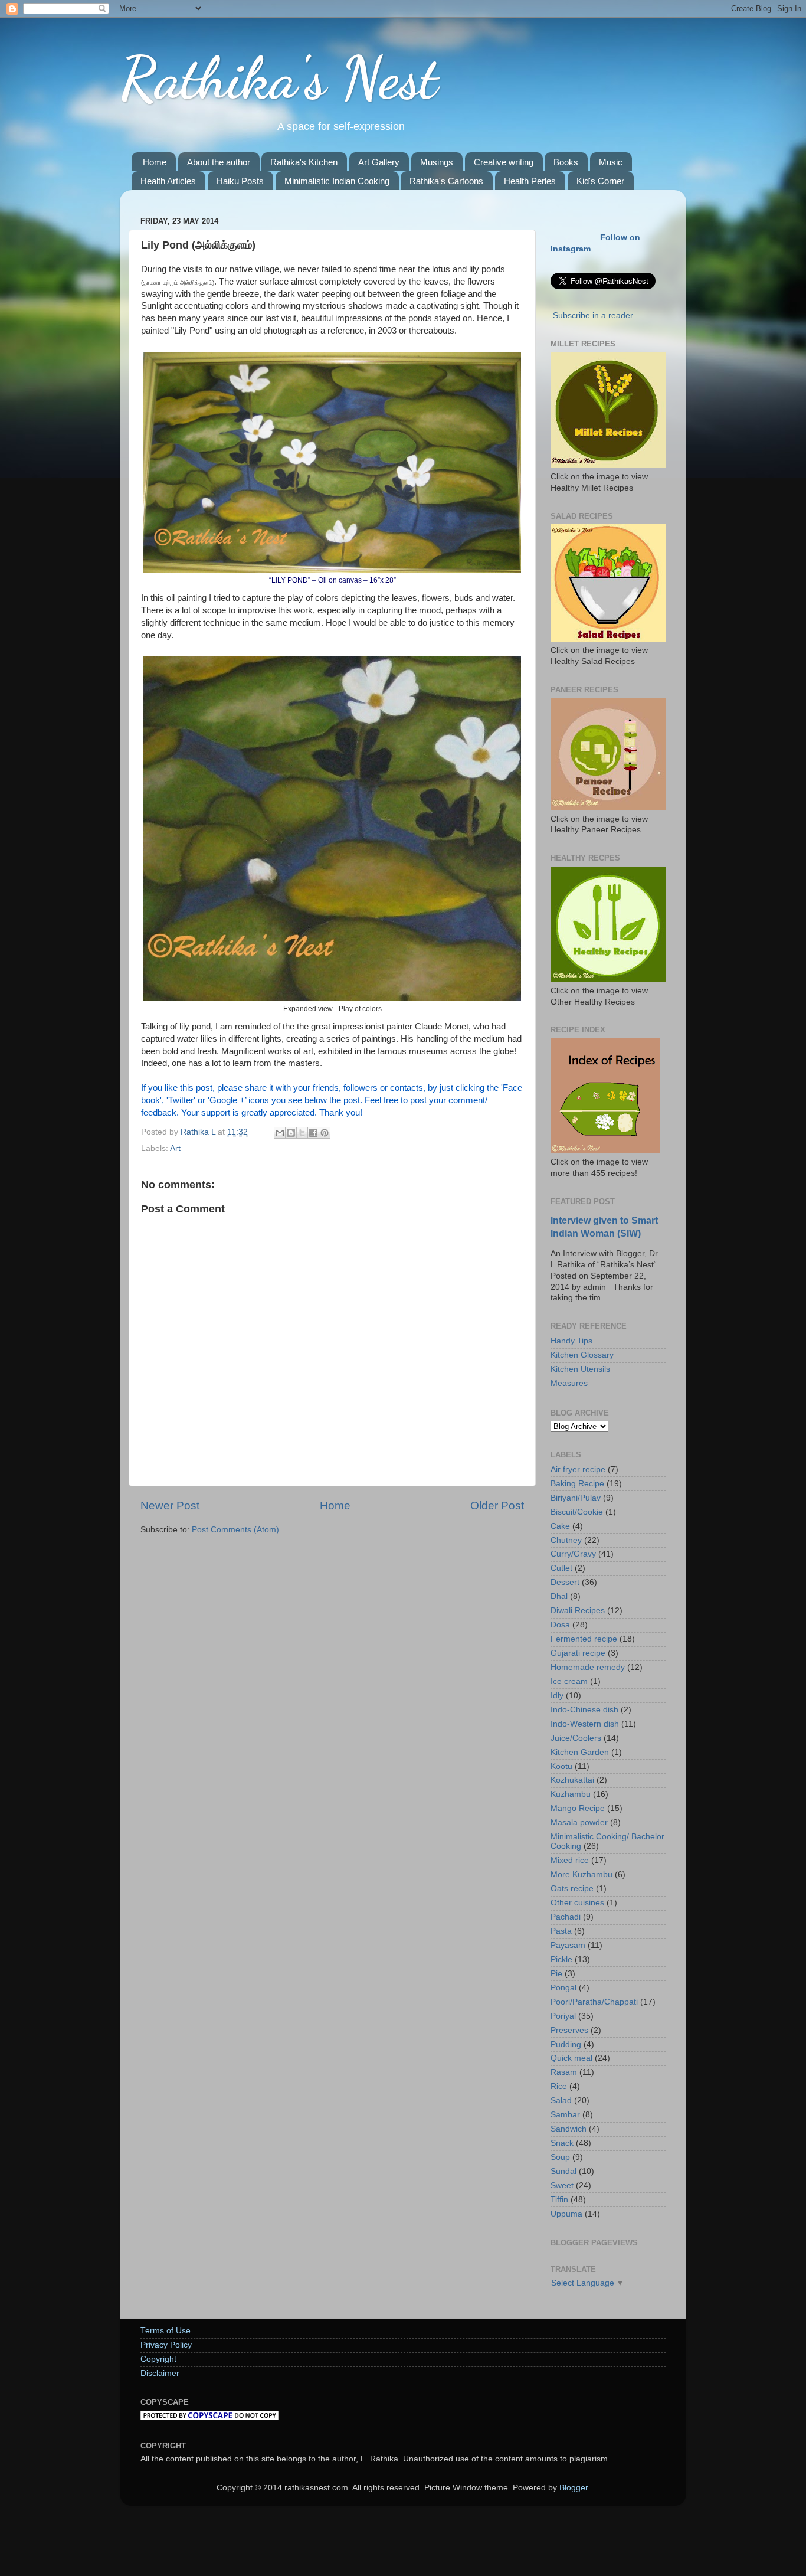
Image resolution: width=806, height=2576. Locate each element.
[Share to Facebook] (313, 1133)
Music (611, 162)
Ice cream (569, 1681)
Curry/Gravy (573, 1554)
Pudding (566, 2044)
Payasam (568, 1945)
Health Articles (168, 181)
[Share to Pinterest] (325, 1133)
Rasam (564, 2072)
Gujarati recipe (578, 1653)
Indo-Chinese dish (584, 1710)
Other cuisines (577, 1903)
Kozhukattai (572, 1780)
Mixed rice (570, 1860)
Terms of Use (166, 2331)
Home (155, 162)
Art (175, 1148)
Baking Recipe (577, 1484)
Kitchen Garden (580, 1752)
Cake (560, 1526)
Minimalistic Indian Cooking (337, 181)
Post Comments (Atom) (235, 1530)
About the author (219, 162)
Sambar (565, 2115)
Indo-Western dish (585, 1724)
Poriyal (563, 2016)
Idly (557, 1696)
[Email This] (280, 1133)
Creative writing (504, 162)
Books (566, 162)
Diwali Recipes (578, 1611)
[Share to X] (302, 1133)
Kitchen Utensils (580, 1369)
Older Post (497, 1506)
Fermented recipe (584, 1639)
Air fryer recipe (578, 1470)
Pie (556, 1974)
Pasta (561, 1931)
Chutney (566, 1540)
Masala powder (579, 1823)
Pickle (561, 1959)
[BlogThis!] (291, 1133)
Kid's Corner (600, 181)
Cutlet (561, 1568)
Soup (560, 2157)
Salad (561, 2101)
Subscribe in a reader (593, 316)
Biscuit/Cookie (577, 1512)
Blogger (574, 2488)
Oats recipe (572, 1889)
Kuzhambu (571, 1794)
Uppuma (566, 2214)
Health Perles (530, 181)
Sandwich (569, 2129)
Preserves (569, 2030)
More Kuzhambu (581, 1874)
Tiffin (559, 2200)
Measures (569, 1383)
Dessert (565, 1582)
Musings (437, 162)
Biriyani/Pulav (576, 1498)
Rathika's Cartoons (446, 181)
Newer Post (170, 1506)
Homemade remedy (588, 1667)
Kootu (561, 1766)
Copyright (158, 2359)
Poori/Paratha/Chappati (594, 2002)
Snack (562, 2143)
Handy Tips (571, 1341)
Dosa (560, 1625)
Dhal (559, 1596)
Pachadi (566, 1917)
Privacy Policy (166, 2345)
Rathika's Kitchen (304, 162)
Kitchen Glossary (582, 1355)
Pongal (563, 1988)
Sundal (563, 2171)
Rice (559, 2086)
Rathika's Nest (279, 78)
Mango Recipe (578, 1808)
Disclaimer (160, 2373)
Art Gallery (379, 162)
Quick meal (571, 2058)
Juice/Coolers (576, 1738)
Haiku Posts (240, 181)
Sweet (562, 2186)
